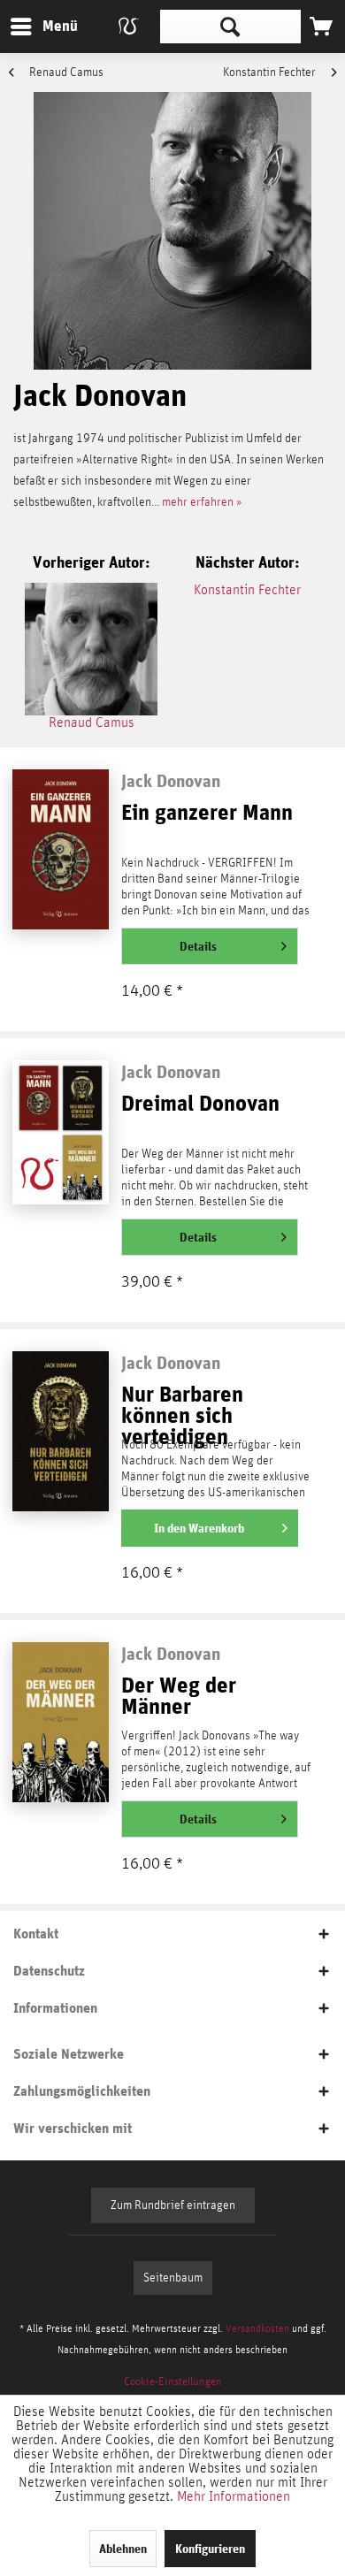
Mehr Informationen (234, 2496)
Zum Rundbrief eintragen (173, 2205)
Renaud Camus (65, 73)
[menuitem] (43, 27)
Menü (47, 26)
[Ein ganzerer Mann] (60, 849)
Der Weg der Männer (179, 1697)
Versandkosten (257, 2328)
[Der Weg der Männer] (60, 1722)
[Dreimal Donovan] (60, 1140)
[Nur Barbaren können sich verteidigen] (60, 1431)
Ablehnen (123, 2549)
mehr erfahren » (202, 502)
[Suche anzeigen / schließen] (230, 27)
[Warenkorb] (321, 27)
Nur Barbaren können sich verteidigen (182, 1408)
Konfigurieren (210, 2549)
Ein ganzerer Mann (207, 813)
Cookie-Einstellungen (173, 2382)
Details (198, 946)
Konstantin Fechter (271, 73)
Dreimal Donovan (200, 1104)
